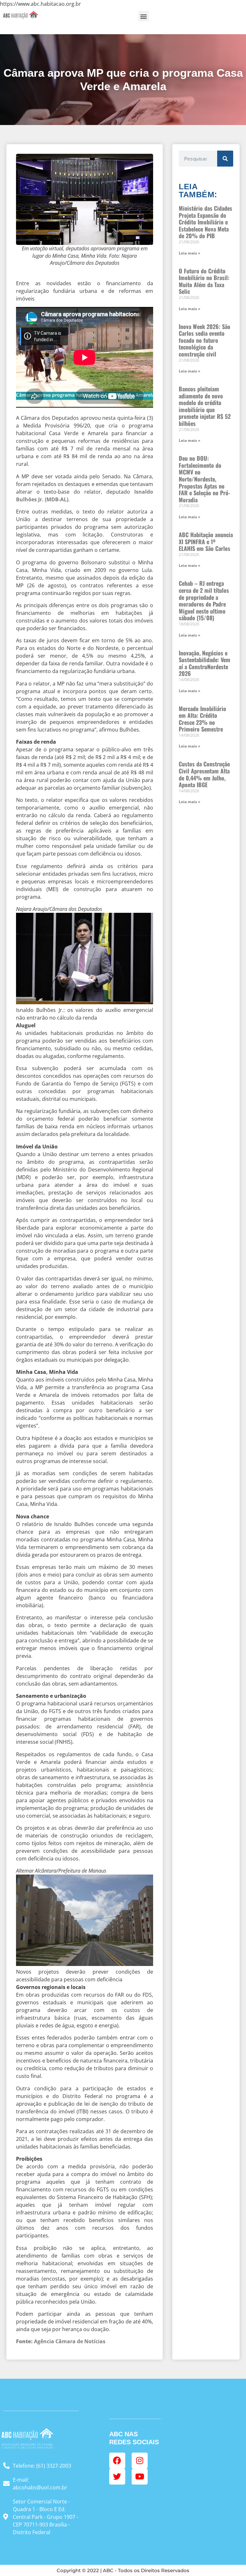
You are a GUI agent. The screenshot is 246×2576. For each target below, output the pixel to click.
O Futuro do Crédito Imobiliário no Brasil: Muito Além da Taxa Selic (204, 281)
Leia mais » (189, 253)
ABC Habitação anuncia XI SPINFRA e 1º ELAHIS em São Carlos (206, 541)
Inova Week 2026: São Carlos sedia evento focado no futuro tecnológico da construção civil (205, 340)
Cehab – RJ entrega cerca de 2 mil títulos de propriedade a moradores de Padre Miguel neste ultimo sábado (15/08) (204, 600)
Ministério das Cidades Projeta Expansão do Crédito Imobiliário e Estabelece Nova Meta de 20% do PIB (205, 222)
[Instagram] (140, 2461)
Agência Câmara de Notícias (61, 2341)
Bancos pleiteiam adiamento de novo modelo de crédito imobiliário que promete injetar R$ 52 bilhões (205, 406)
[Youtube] (140, 2477)
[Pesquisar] (225, 159)
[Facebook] (117, 2461)
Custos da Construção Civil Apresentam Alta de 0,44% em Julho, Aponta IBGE (204, 774)
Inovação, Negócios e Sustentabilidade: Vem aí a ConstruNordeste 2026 (205, 663)
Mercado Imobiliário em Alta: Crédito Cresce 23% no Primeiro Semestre (202, 719)
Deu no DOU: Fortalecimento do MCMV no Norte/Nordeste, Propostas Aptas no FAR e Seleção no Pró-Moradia (205, 479)
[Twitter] (117, 2477)
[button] (144, 16)
